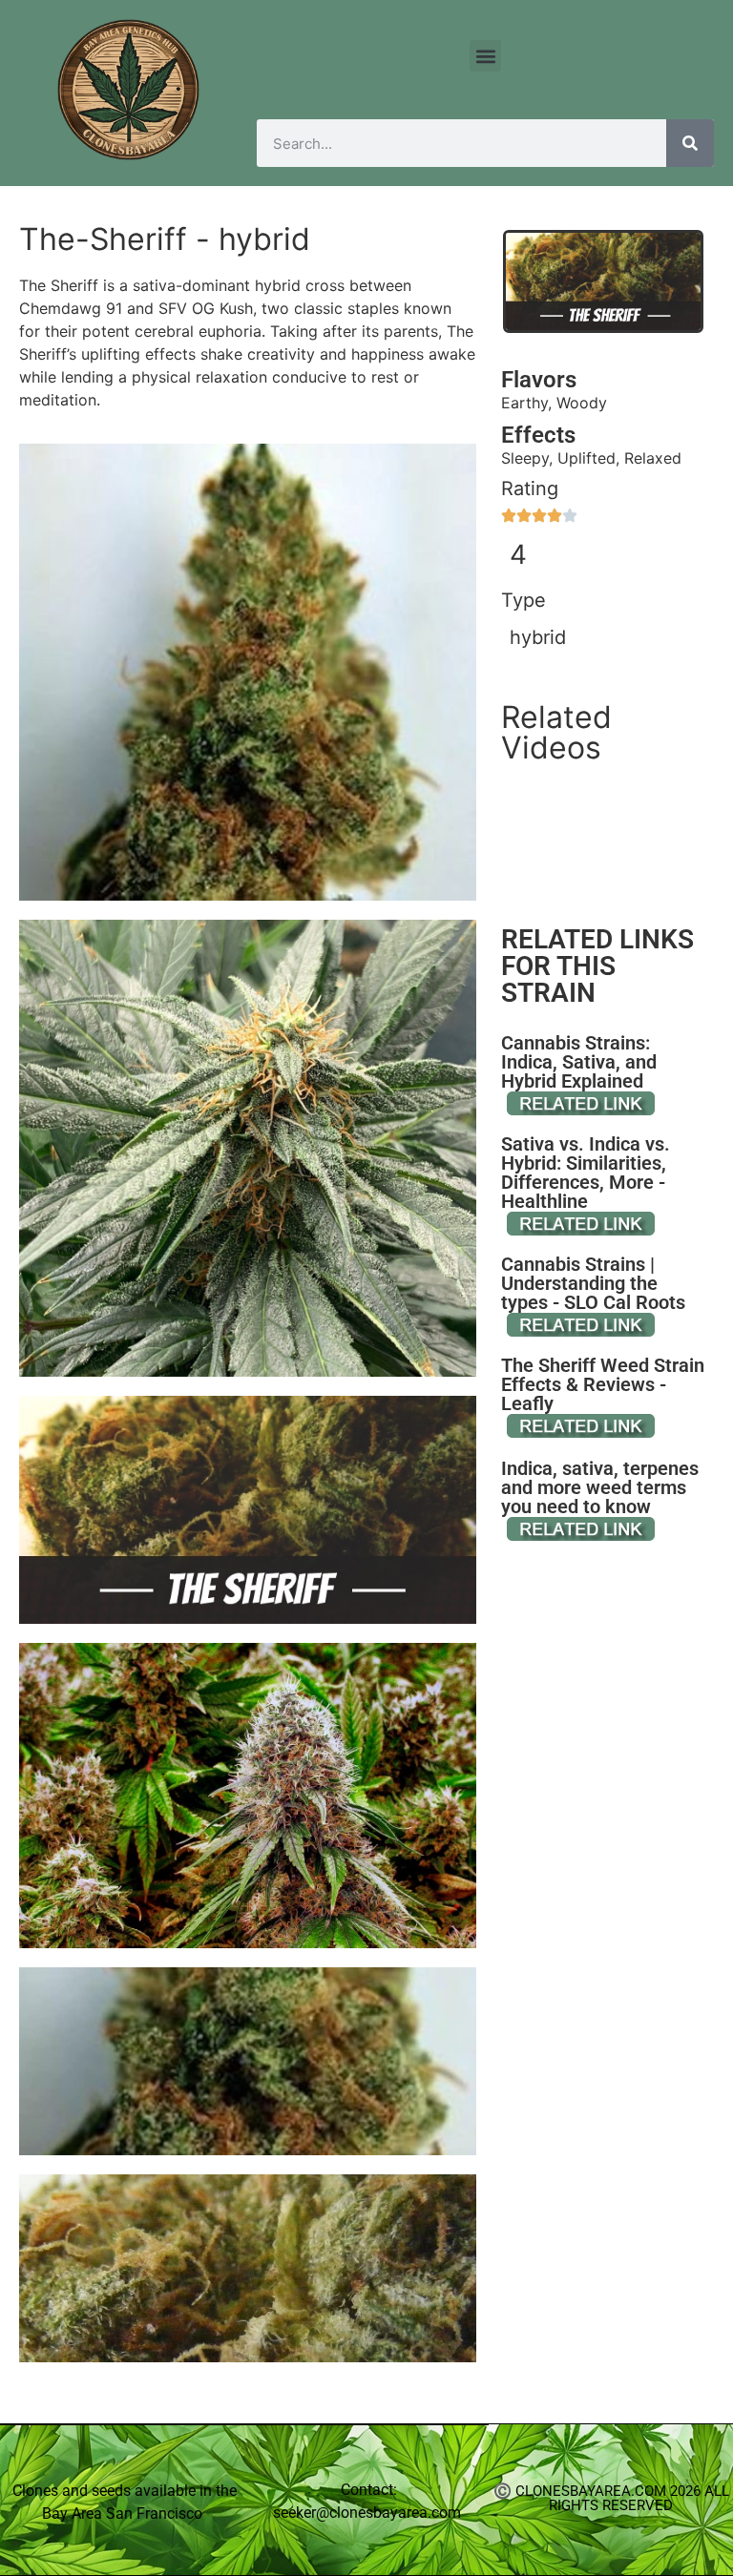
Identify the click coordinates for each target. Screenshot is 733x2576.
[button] (485, 56)
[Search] (690, 143)
